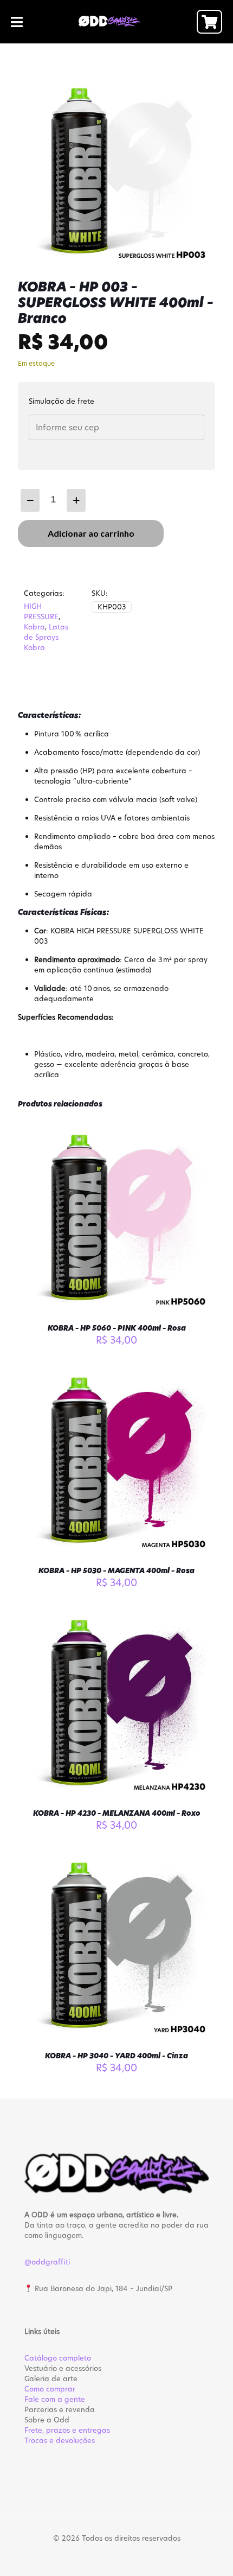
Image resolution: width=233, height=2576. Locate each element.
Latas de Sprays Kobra (46, 637)
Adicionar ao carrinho (91, 533)
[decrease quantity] (30, 500)
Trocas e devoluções (60, 2440)
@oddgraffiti (47, 2262)
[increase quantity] (76, 500)
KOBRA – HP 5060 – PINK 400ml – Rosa (117, 1328)
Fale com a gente (55, 2399)
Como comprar (50, 2389)
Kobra (34, 627)
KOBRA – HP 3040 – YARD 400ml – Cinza (116, 2056)
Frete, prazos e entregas (67, 2430)
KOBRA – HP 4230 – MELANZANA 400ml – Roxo (117, 1813)
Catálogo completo (58, 2358)
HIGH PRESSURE (41, 611)
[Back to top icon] (211, 2554)
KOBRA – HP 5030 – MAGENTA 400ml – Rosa (116, 1570)
